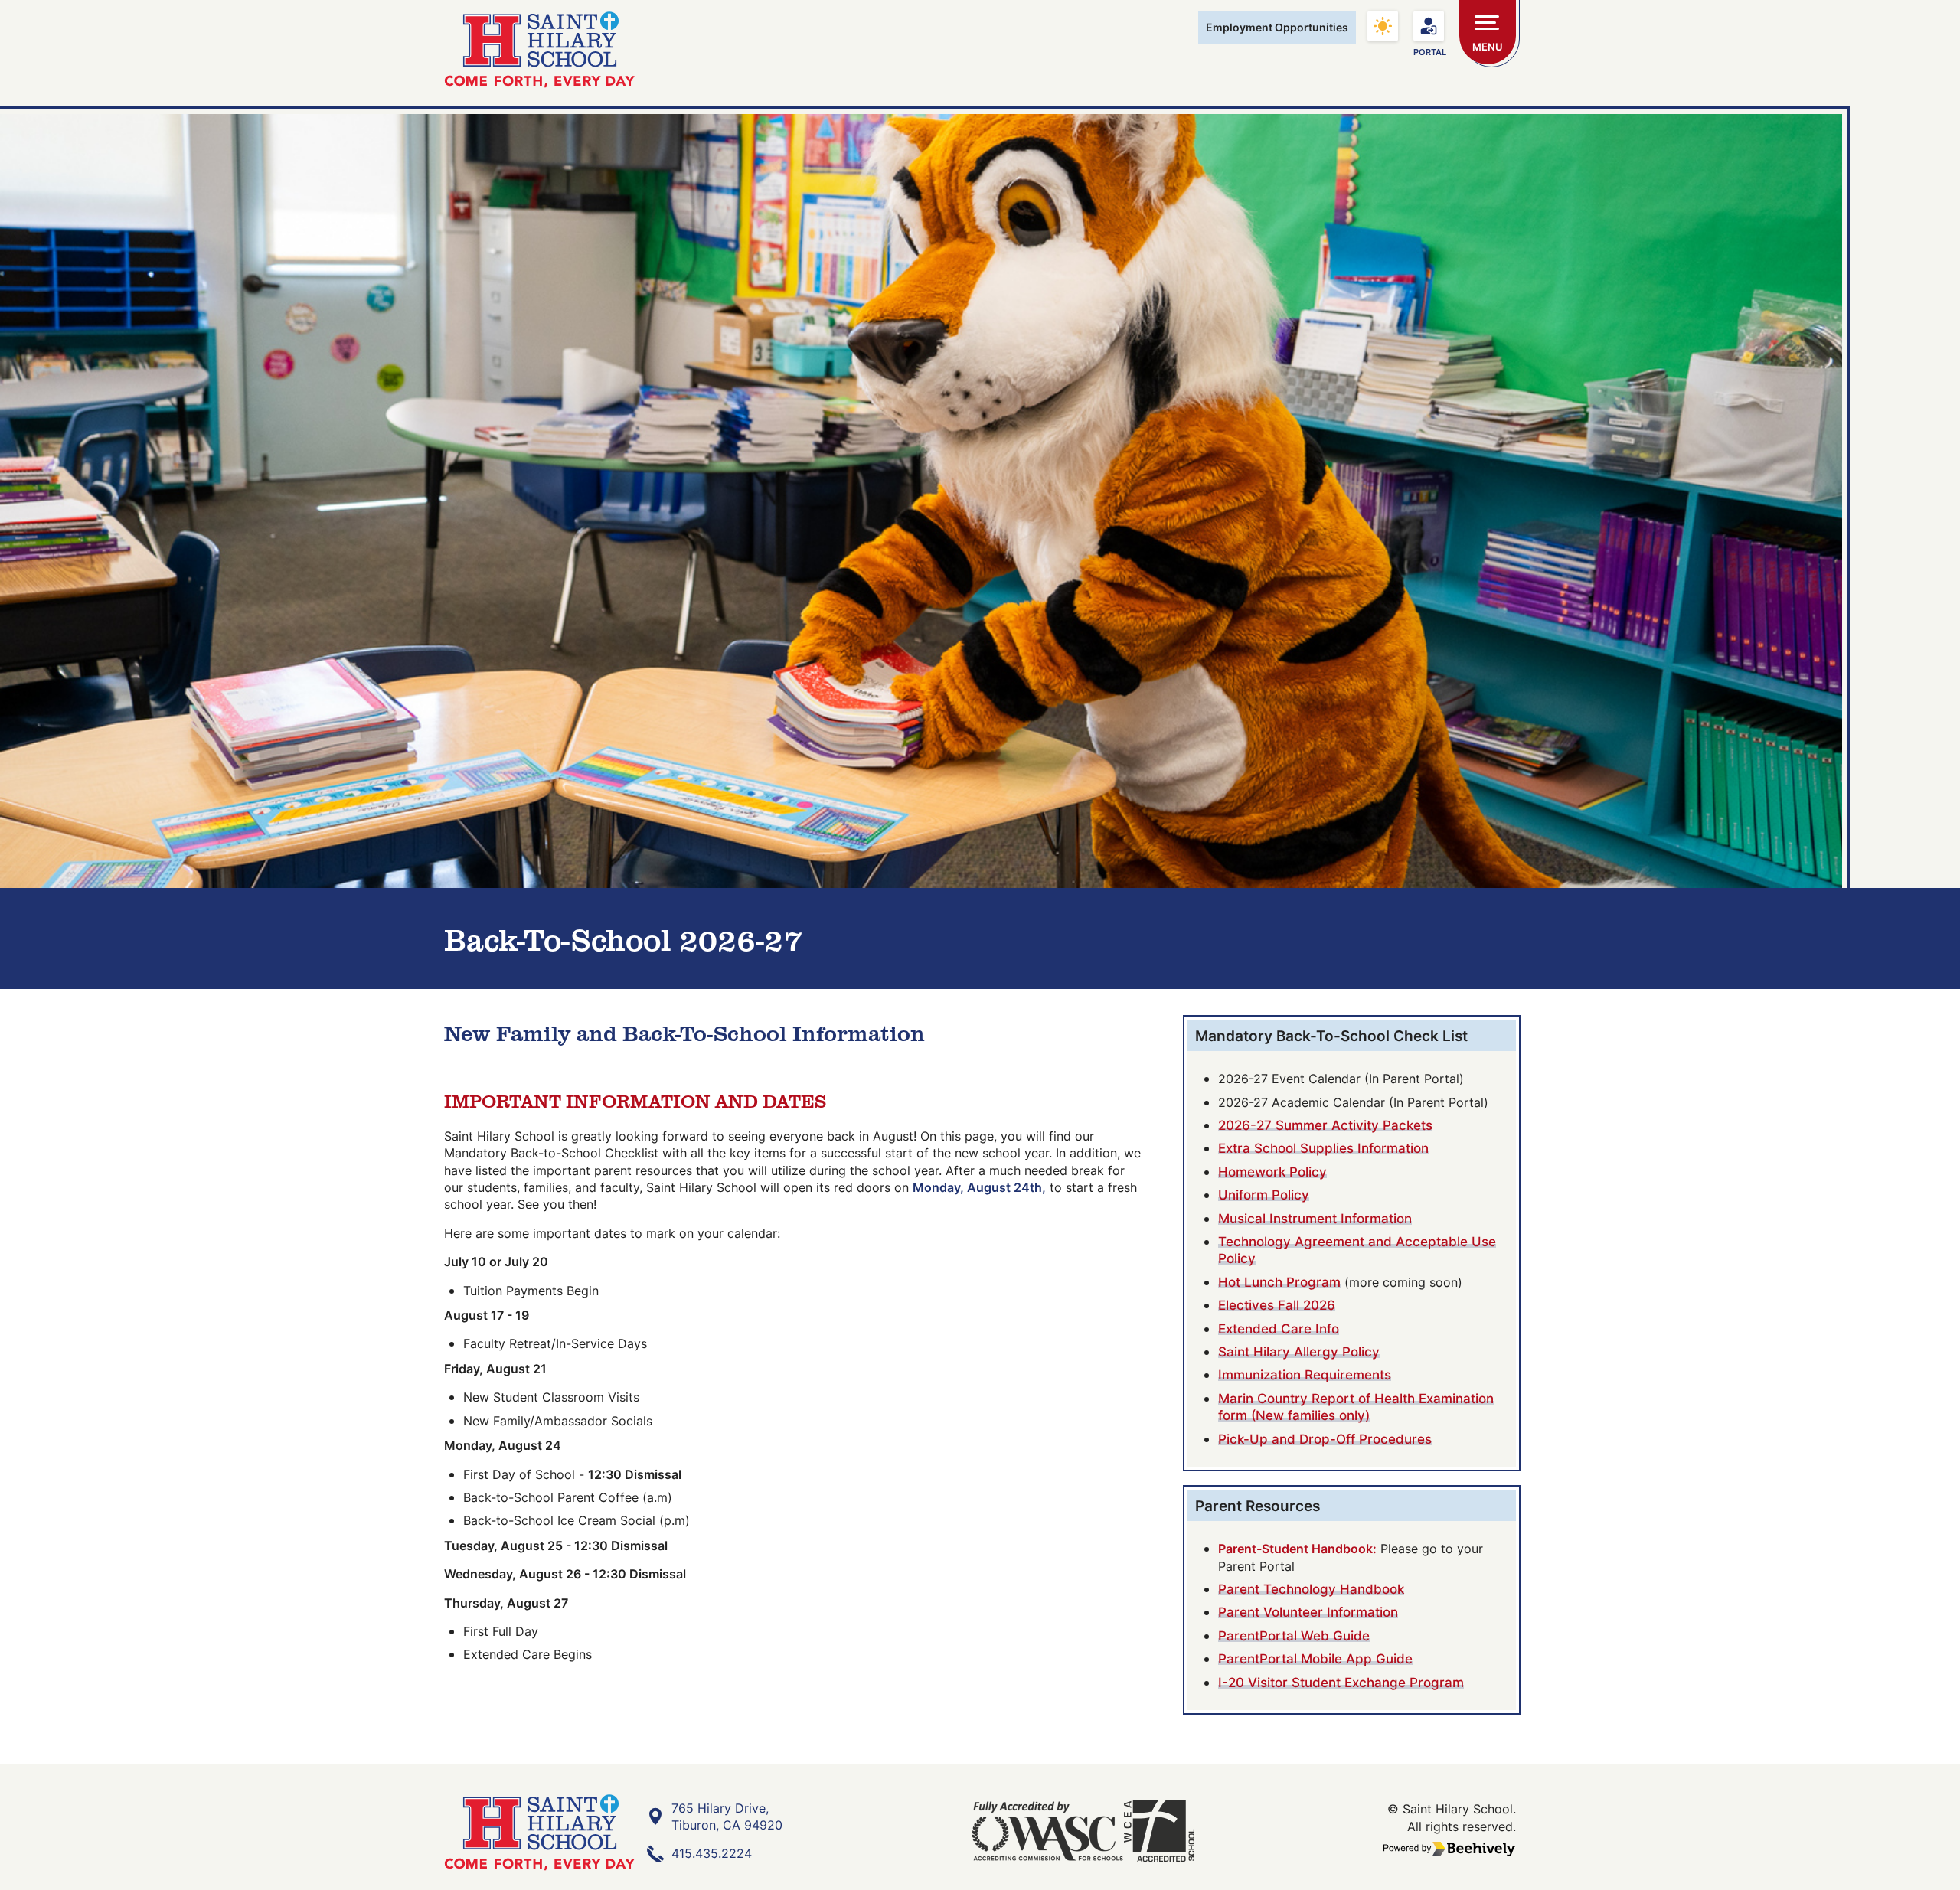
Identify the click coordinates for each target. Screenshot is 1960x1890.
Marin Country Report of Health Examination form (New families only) (1356, 1407)
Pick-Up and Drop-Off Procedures (1325, 1439)
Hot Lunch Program (1279, 1282)
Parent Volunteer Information (1308, 1612)
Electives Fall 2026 (1277, 1305)
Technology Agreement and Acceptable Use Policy (1357, 1250)
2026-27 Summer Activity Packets (1325, 1125)
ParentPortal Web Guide (1294, 1635)
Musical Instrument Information (1315, 1218)
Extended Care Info (1279, 1329)
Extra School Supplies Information (1323, 1148)
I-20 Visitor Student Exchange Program (1341, 1682)
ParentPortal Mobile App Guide (1315, 1658)
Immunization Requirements (1305, 1374)
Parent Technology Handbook (1311, 1589)
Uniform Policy (1264, 1195)
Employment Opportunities (1277, 27)
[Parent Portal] (1429, 26)
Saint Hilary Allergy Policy (1299, 1351)
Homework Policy (1272, 1172)
